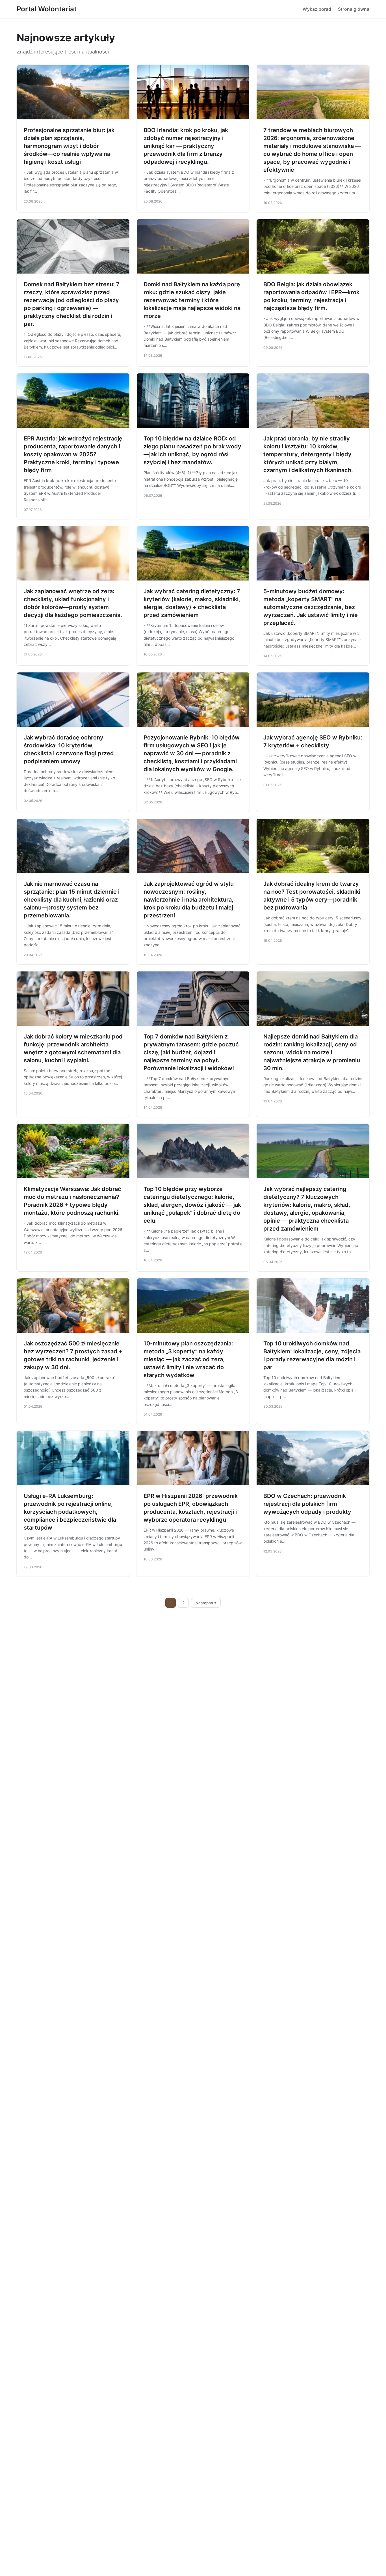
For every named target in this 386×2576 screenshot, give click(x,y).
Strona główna (354, 9)
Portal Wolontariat (47, 9)
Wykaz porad (317, 9)
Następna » (206, 1603)
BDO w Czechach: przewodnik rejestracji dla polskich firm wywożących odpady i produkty (307, 1504)
